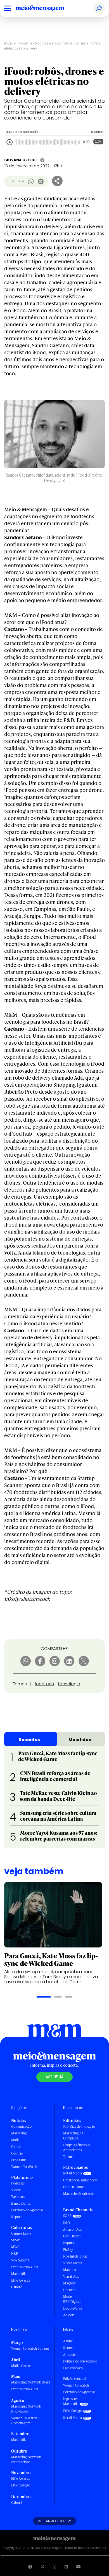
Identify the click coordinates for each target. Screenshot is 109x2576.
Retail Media (73, 2173)
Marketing (19, 2133)
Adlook (68, 2315)
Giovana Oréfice (21, 160)
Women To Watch (24, 2167)
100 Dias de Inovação (79, 2126)
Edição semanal (75, 2379)
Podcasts (18, 2183)
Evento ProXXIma (25, 2267)
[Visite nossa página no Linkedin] (66, 2567)
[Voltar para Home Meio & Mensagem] (46, 8)
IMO (67, 2223)
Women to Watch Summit (30, 2348)
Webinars (18, 2197)
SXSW (16, 2240)
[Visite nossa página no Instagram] (54, 2567)
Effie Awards (21, 2280)
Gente (16, 2147)
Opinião (17, 2153)
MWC (15, 2247)
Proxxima (24, 43)
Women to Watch (76, 2385)
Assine (68, 2341)
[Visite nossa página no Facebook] (30, 2567)
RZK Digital (72, 2302)
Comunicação (21, 2126)
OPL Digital (72, 2236)
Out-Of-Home (74, 2187)
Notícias (42, 43)
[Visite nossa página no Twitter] (42, 2567)
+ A (21, 181)
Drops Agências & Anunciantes (77, 2147)
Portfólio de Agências (27, 2210)
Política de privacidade (80, 2361)
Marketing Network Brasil (31, 2382)
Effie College (21, 2485)
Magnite (69, 2283)
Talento (69, 2157)
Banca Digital (21, 2203)
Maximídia (19, 2274)
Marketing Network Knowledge (26, 2409)
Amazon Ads (73, 2229)
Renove (69, 2348)
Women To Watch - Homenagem (25, 2421)
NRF (15, 2253)
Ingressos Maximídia (71, 2401)
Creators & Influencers (80, 2180)
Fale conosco (73, 2368)
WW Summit (20, 2260)
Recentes (29, 1740)
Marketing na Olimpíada (73, 2136)
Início (9, 43)
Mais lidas (80, 1740)
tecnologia (69, 1684)
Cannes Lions (21, 2233)
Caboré (17, 2287)
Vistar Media (73, 2263)
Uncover (69, 2290)
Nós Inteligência (75, 2256)
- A (12, 181)
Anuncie (69, 2355)
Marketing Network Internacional (26, 2459)
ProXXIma (19, 2160)
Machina (70, 2270)
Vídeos (16, 2190)
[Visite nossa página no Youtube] (79, 2567)
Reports (17, 2217)
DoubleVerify (73, 2308)
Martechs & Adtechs (79, 2194)
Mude (67, 2297)
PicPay (68, 2250)
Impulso (69, 2243)
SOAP (67, 2216)
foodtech (44, 1684)
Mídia (15, 2140)
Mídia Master (21, 2366)
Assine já (54, 2077)
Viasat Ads (71, 2276)
